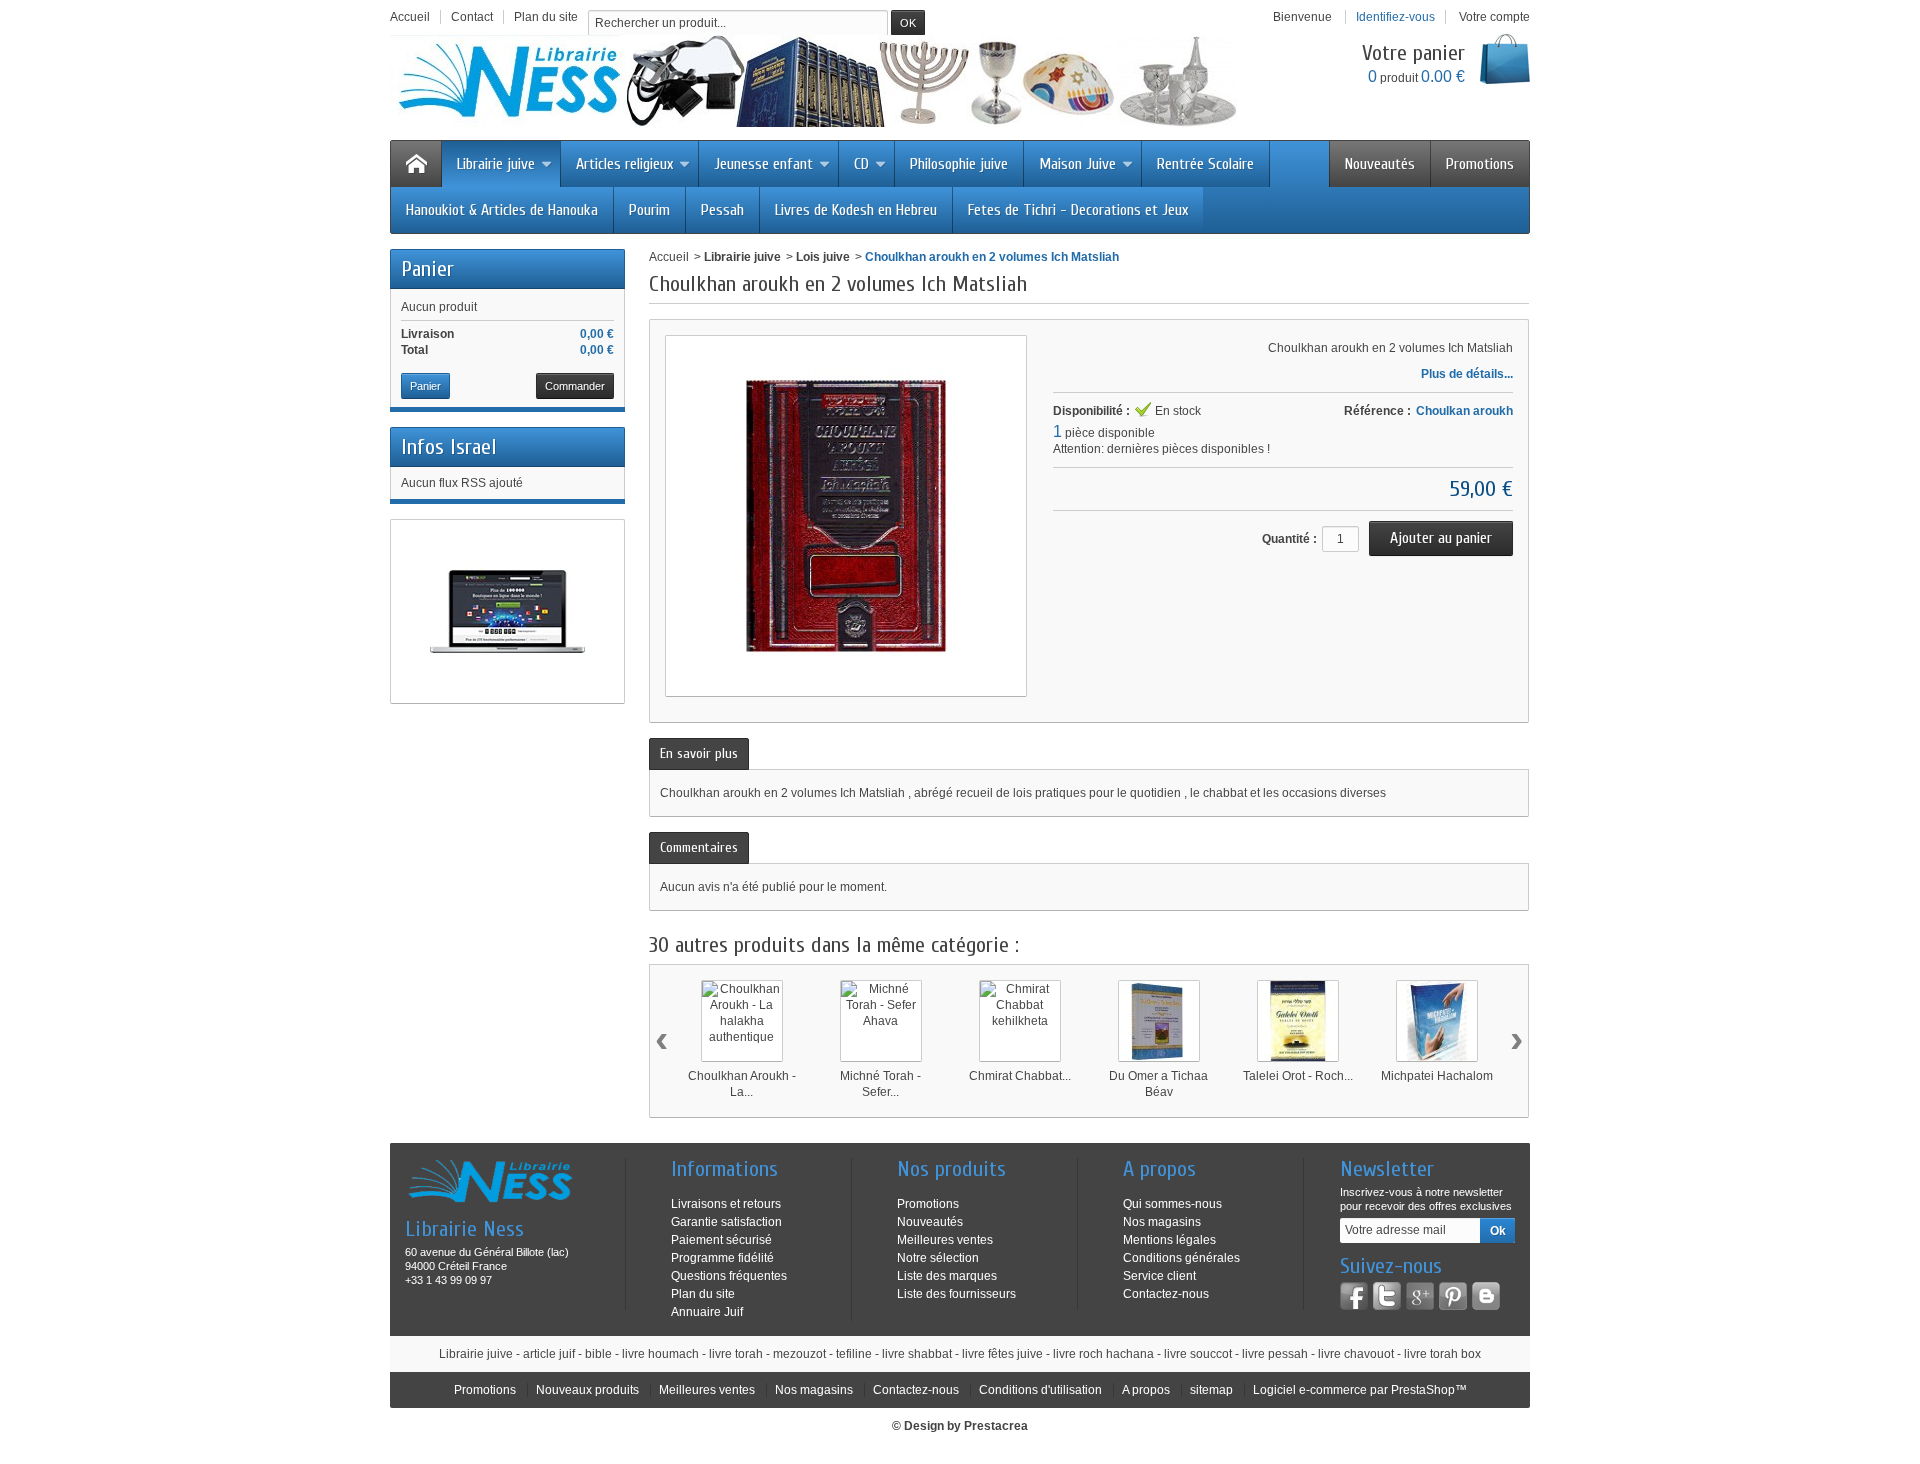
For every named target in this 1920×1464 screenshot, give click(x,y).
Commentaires (699, 847)
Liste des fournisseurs (956, 1294)
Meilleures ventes (945, 1240)
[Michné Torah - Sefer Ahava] (881, 1021)
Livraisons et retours (726, 1204)
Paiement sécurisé (721, 1240)
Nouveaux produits (587, 1390)
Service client (1159, 1276)
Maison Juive (1077, 164)
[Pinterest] (1453, 1296)
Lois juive (823, 257)
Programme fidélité (722, 1258)
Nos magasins (1162, 1222)
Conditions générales (1181, 1258)
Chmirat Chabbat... (1020, 1076)
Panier (427, 269)
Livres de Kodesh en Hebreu (856, 210)
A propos (1146, 1390)
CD (861, 164)
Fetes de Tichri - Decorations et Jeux (1078, 210)
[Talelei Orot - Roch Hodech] (1298, 1021)
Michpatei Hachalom (1437, 1076)
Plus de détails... (1467, 374)
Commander (575, 386)
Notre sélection (938, 1258)
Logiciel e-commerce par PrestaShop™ (1360, 1390)
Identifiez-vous (1395, 17)
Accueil (669, 257)
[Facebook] (1354, 1296)
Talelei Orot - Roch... (1298, 1076)
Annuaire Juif (707, 1312)
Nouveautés (1380, 164)
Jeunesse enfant (763, 164)
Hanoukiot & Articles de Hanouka (502, 210)
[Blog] (1486, 1296)
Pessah (722, 210)
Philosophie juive (959, 164)
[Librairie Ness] (834, 81)
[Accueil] (416, 164)
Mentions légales (1169, 1240)
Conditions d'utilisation (1040, 1390)
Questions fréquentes (729, 1276)
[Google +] (1420, 1296)
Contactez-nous (1166, 1294)
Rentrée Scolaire (1205, 164)
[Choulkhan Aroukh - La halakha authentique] (742, 1021)
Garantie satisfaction (726, 1222)
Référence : (1377, 411)
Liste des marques (947, 1276)
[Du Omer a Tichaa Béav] (1159, 1021)
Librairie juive (496, 164)
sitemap (1211, 1390)
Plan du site (703, 1294)
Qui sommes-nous (1172, 1204)
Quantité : (1289, 539)
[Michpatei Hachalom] (1437, 1021)
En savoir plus (699, 753)
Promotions (1480, 164)
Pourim (649, 210)
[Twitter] (1387, 1296)
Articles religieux (624, 164)
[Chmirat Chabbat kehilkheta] (1020, 1021)
